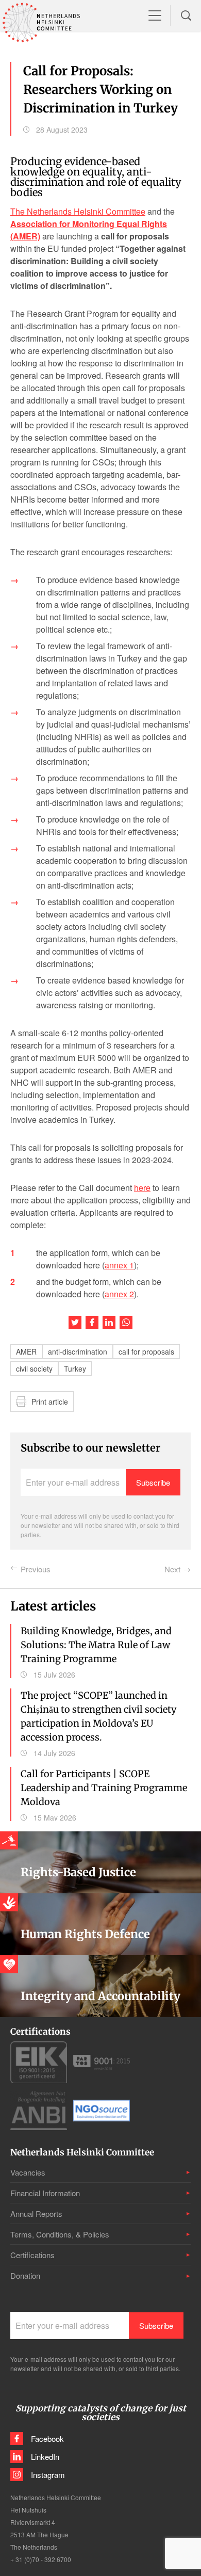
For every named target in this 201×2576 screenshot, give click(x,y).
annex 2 (119, 1294)
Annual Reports (36, 2213)
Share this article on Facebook (92, 1322)
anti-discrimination (78, 1351)
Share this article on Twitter (75, 1322)
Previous (36, 1569)
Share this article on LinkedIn (109, 1322)
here (142, 1188)
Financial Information (45, 2193)
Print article (50, 1402)
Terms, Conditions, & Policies (60, 2234)
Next (172, 1569)
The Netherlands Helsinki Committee (78, 211)
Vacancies (28, 2172)
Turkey (75, 1369)
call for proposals (146, 1351)
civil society (34, 1369)
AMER (26, 1351)
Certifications (32, 2255)
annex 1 (119, 1265)
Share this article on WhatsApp (126, 1322)
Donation (25, 2275)
